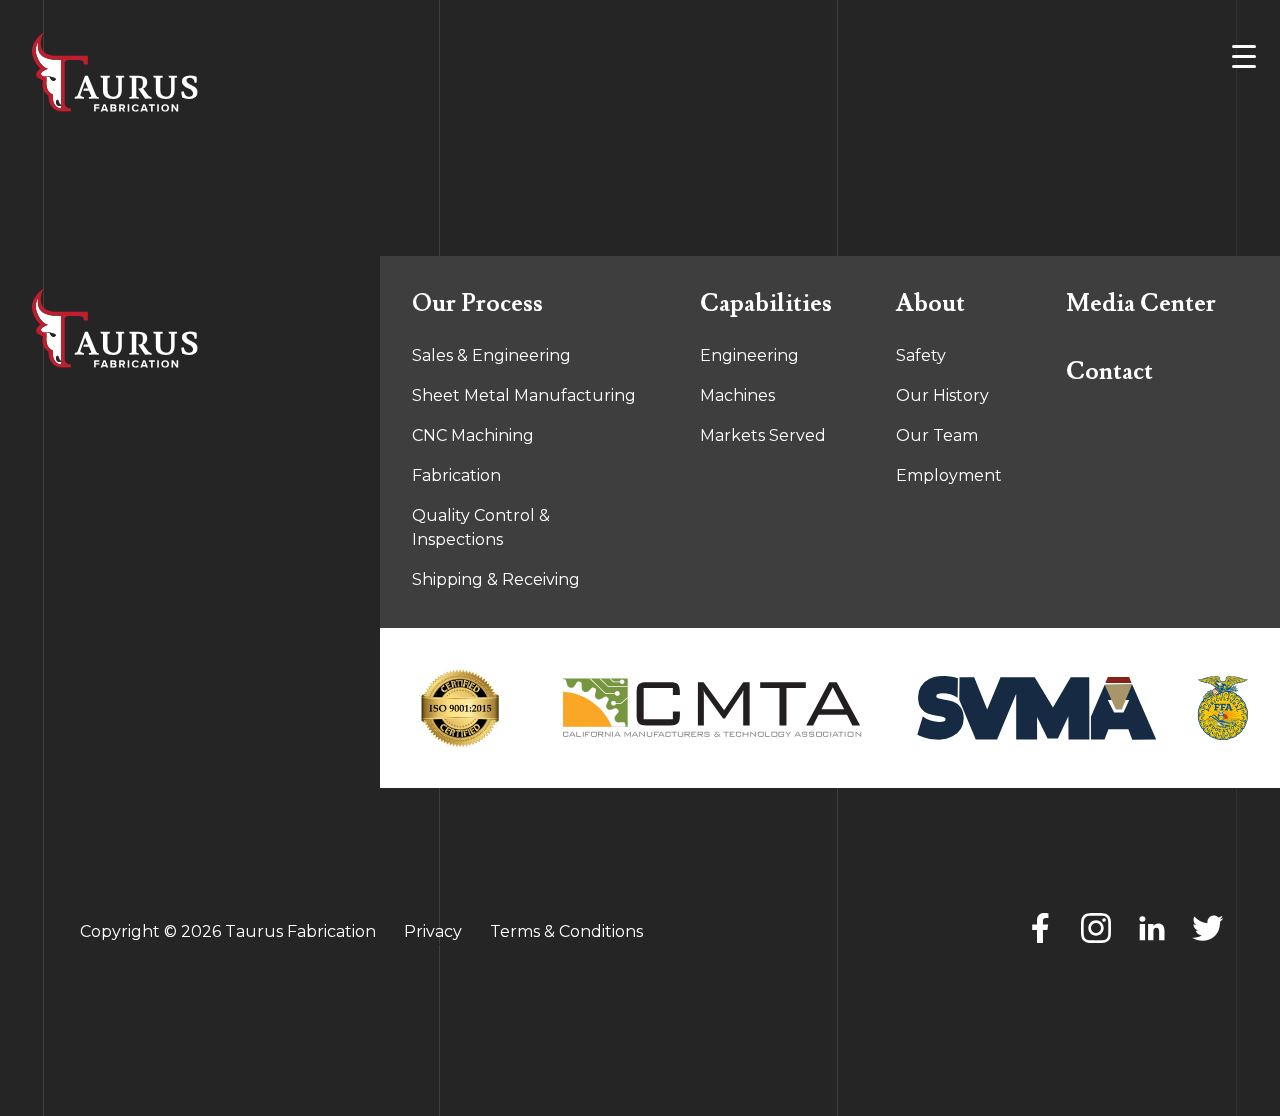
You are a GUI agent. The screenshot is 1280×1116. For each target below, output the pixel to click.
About (930, 303)
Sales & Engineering (491, 355)
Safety (921, 355)
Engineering (749, 355)
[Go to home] (190, 328)
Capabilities (766, 303)
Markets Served (763, 435)
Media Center (1141, 303)
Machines (737, 395)
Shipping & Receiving (496, 579)
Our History (942, 395)
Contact (1109, 371)
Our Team (937, 435)
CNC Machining (473, 435)
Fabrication (456, 475)
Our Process (477, 303)
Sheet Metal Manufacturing (524, 395)
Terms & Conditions (566, 931)
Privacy (433, 931)
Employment (949, 475)
